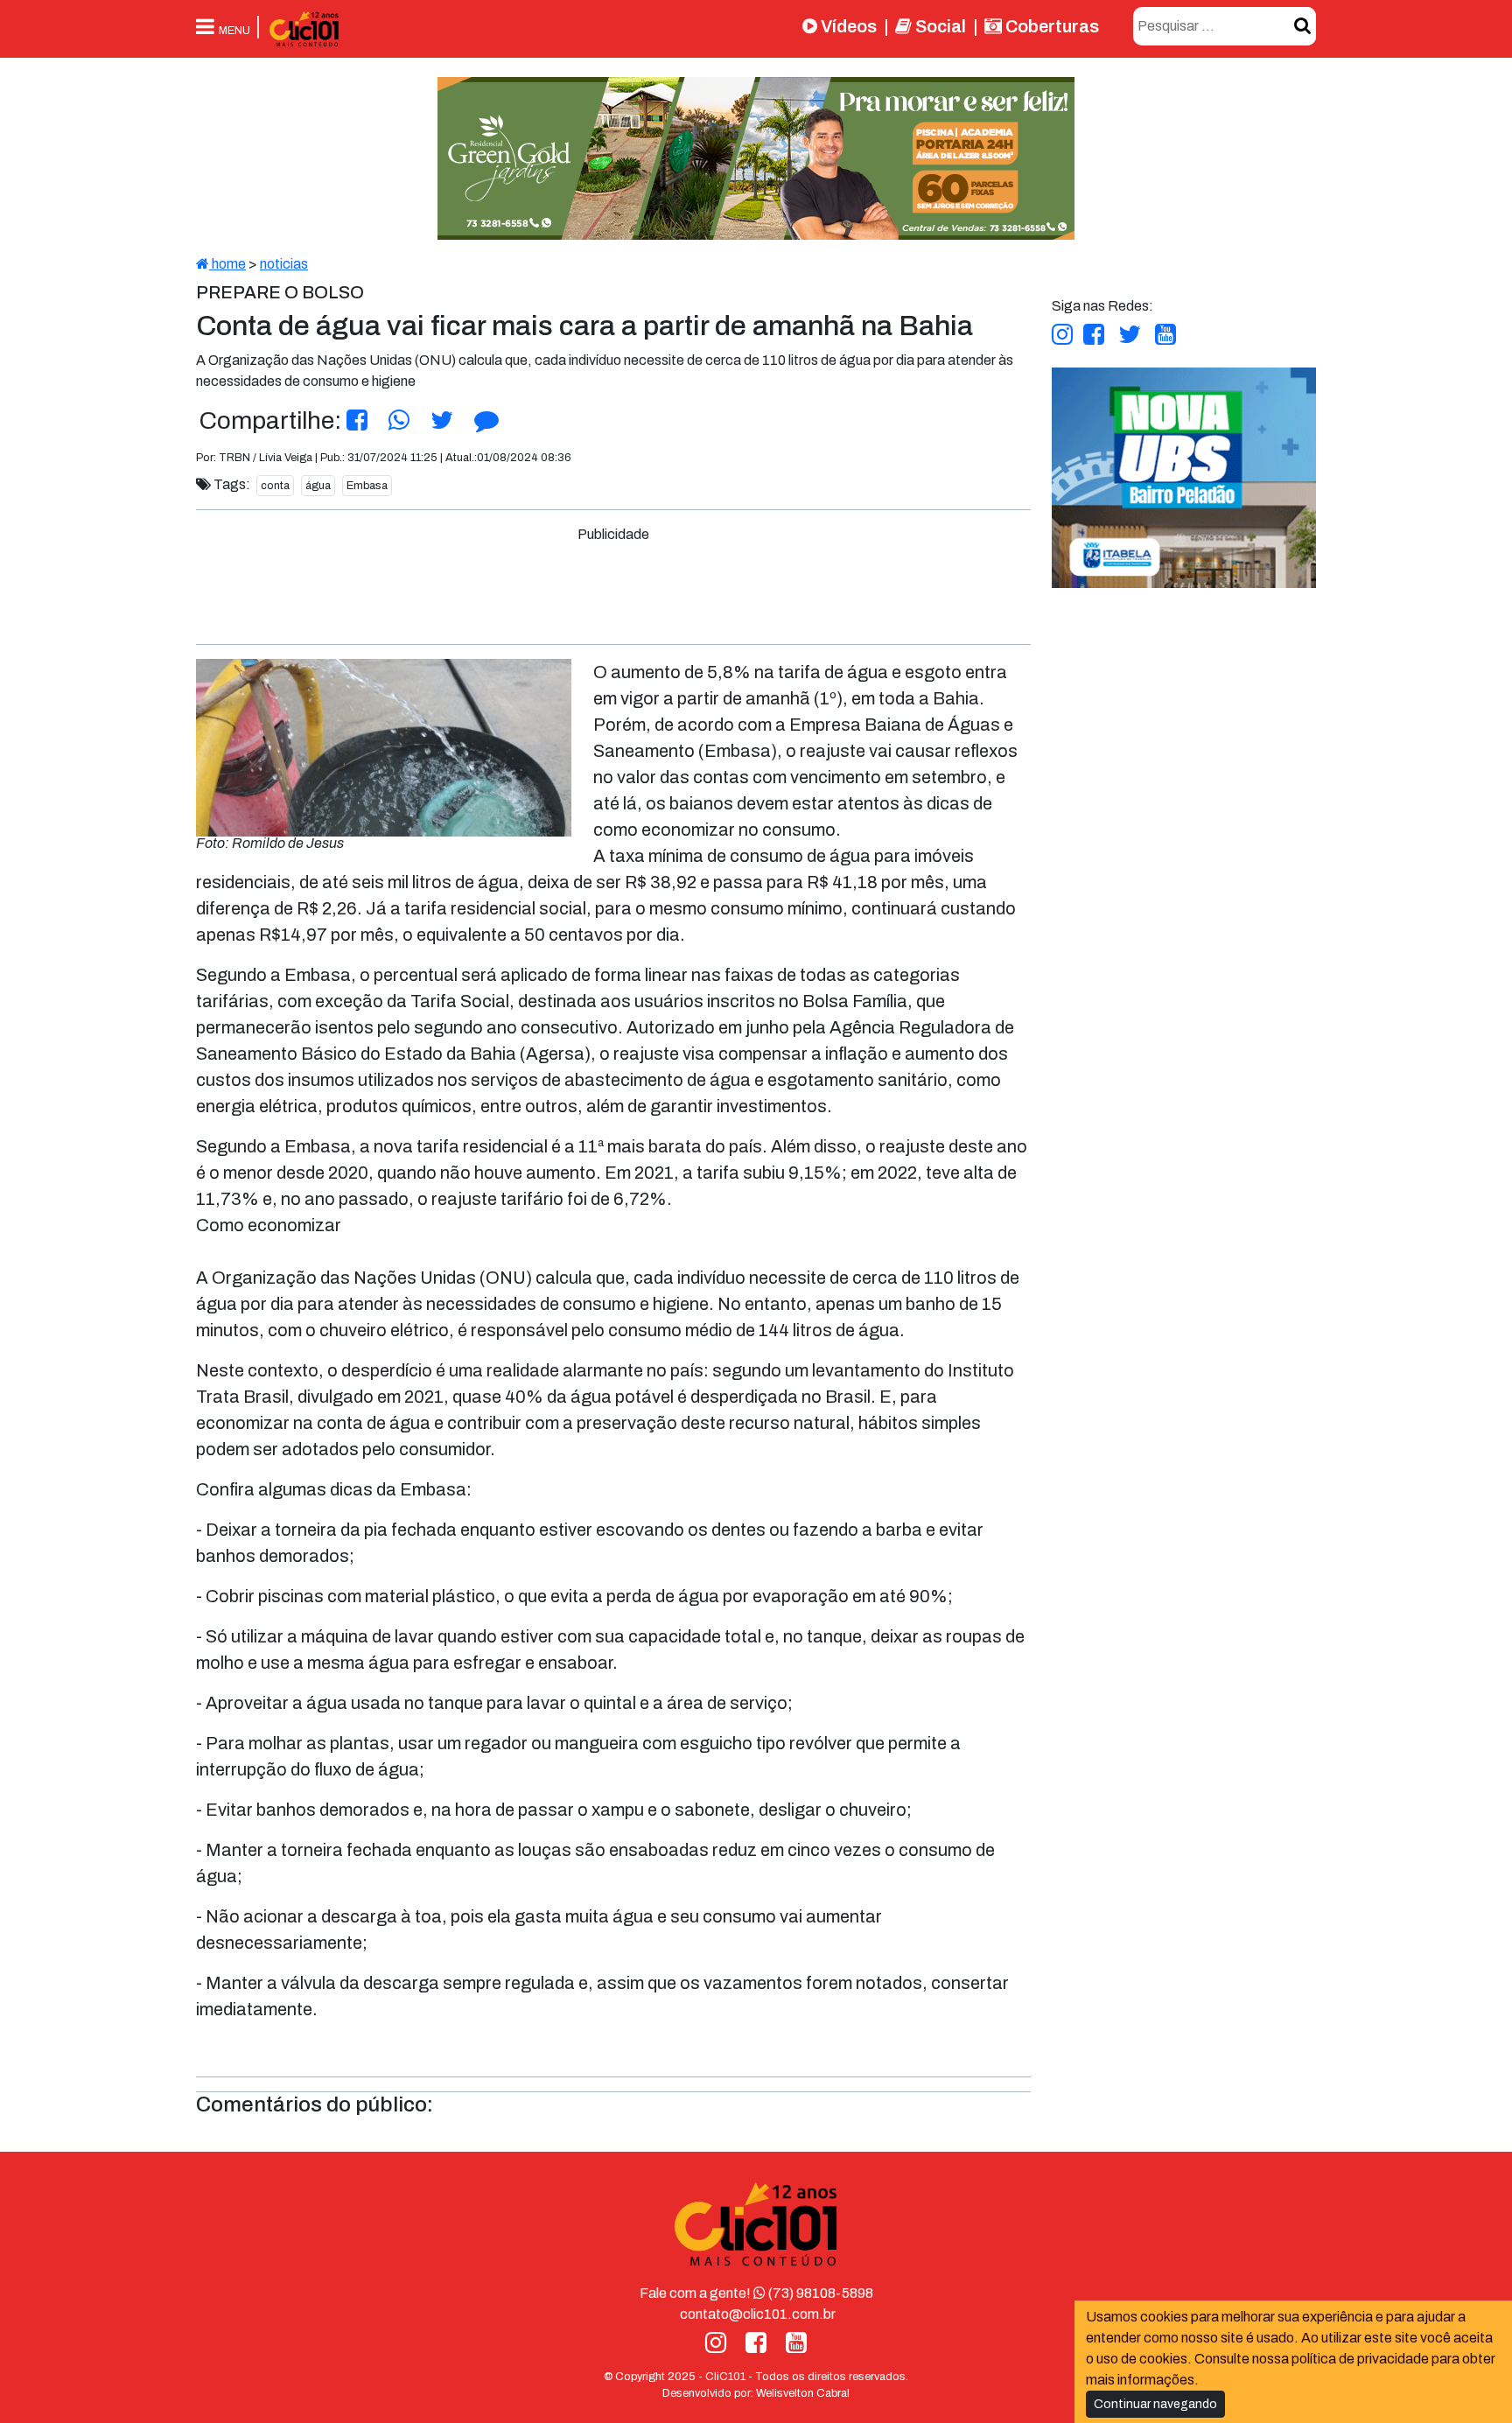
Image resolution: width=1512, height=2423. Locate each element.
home (227, 264)
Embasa (367, 486)
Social (939, 26)
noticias (284, 264)
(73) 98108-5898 (819, 2293)
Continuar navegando (1155, 2404)
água (318, 486)
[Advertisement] (613, 585)
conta (275, 486)
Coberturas (1050, 26)
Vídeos (847, 26)
